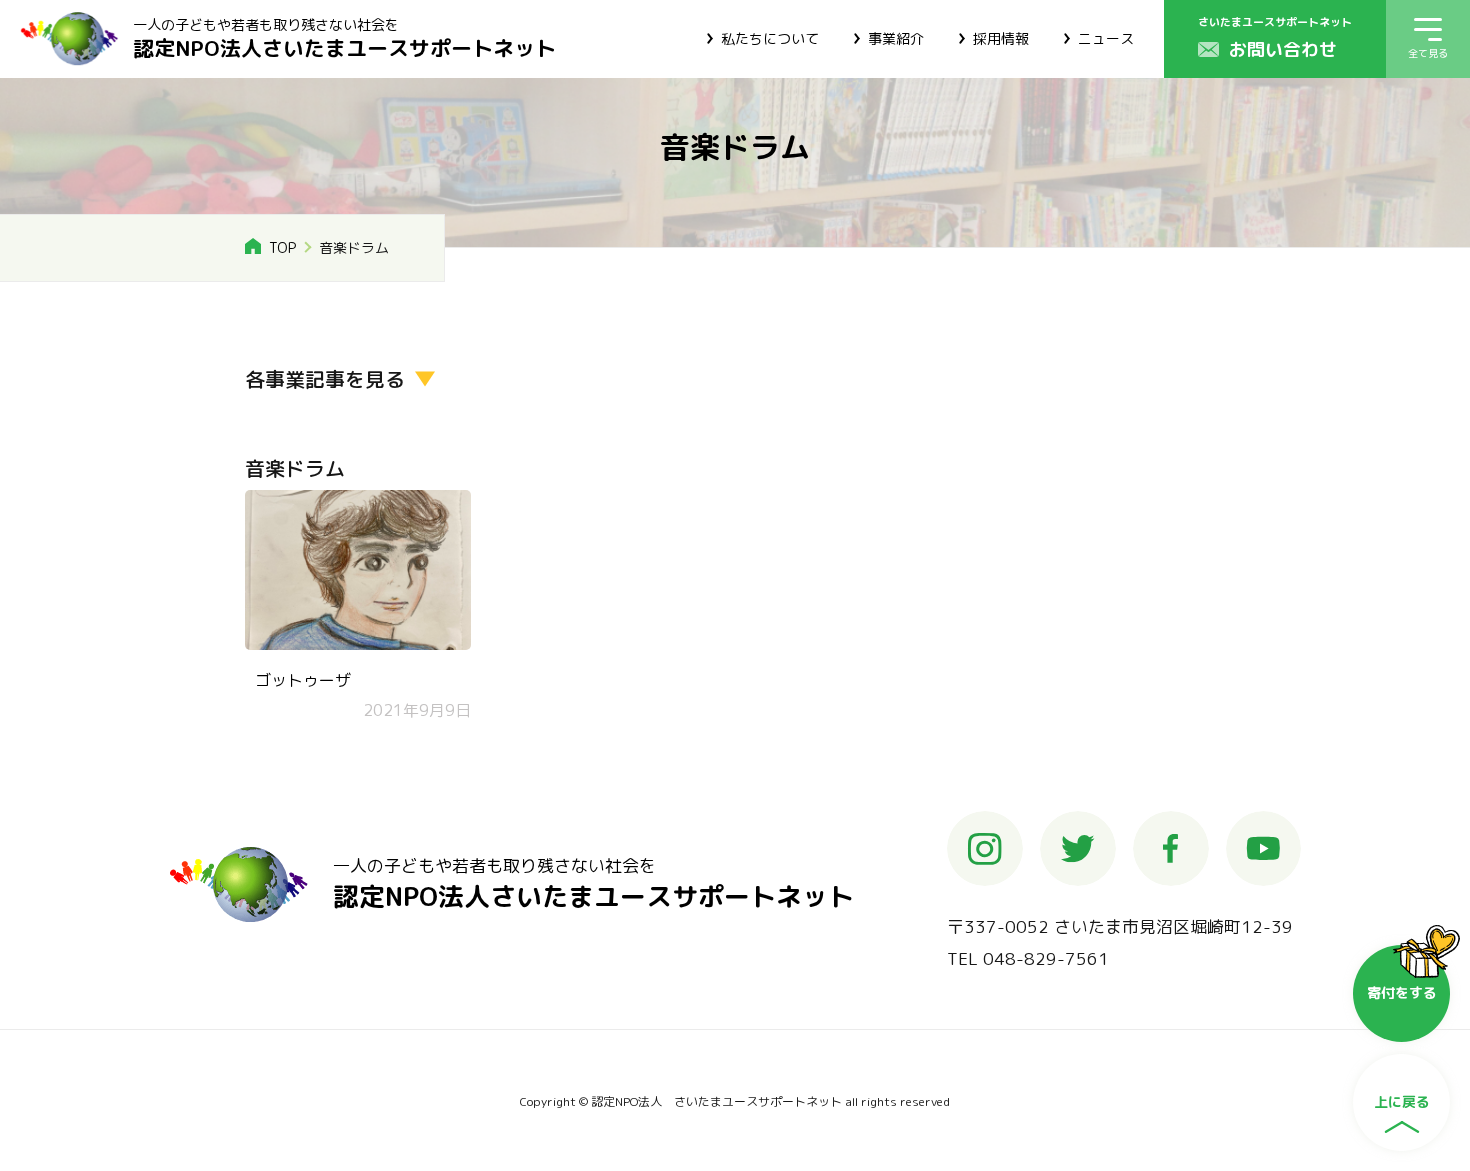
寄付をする (1402, 992)
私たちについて (770, 38)
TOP (282, 247)
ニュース (1106, 38)
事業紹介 (896, 38)
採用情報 (1001, 38)
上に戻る (1402, 1101)
